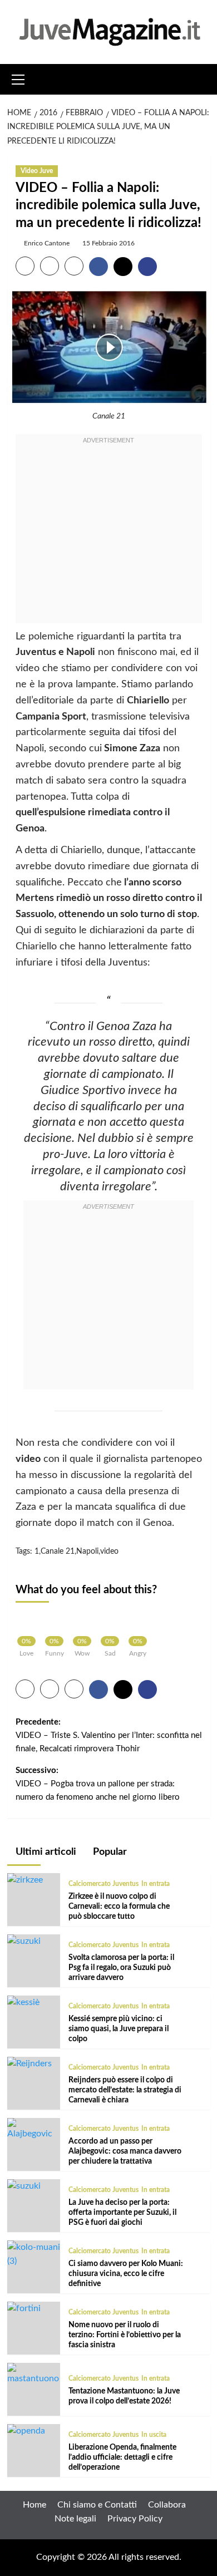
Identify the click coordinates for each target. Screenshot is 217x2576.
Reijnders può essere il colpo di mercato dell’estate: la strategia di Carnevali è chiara (125, 2090)
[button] (18, 78)
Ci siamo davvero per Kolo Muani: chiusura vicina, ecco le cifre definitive (126, 2274)
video (109, 1551)
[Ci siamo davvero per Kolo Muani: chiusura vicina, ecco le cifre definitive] (34, 2254)
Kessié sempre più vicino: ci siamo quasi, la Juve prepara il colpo (119, 2029)
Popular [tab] (109, 1852)
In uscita (154, 2435)
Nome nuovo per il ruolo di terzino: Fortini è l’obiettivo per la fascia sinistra (125, 2335)
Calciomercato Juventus (103, 1884)
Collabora (167, 2505)
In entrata (156, 1884)
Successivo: (98, 1784)
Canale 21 (58, 1551)
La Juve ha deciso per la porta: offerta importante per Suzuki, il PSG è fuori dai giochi (122, 2213)
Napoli (87, 1551)
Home (34, 2505)
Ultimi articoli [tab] (45, 1852)
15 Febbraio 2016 (108, 243)
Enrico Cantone (47, 243)
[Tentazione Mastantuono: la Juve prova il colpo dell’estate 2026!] (34, 2374)
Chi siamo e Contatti (97, 2505)
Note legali (75, 2519)
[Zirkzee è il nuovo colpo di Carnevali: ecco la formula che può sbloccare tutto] (25, 1880)
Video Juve (37, 171)
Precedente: (109, 1735)
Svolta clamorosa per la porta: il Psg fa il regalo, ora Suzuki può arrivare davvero (121, 1968)
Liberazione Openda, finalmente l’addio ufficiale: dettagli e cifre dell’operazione (122, 2457)
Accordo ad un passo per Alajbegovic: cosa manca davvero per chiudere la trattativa (125, 2151)
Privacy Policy (135, 2519)
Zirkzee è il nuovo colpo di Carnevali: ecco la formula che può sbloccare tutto (119, 1907)
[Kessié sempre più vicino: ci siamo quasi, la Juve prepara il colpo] (23, 2002)
